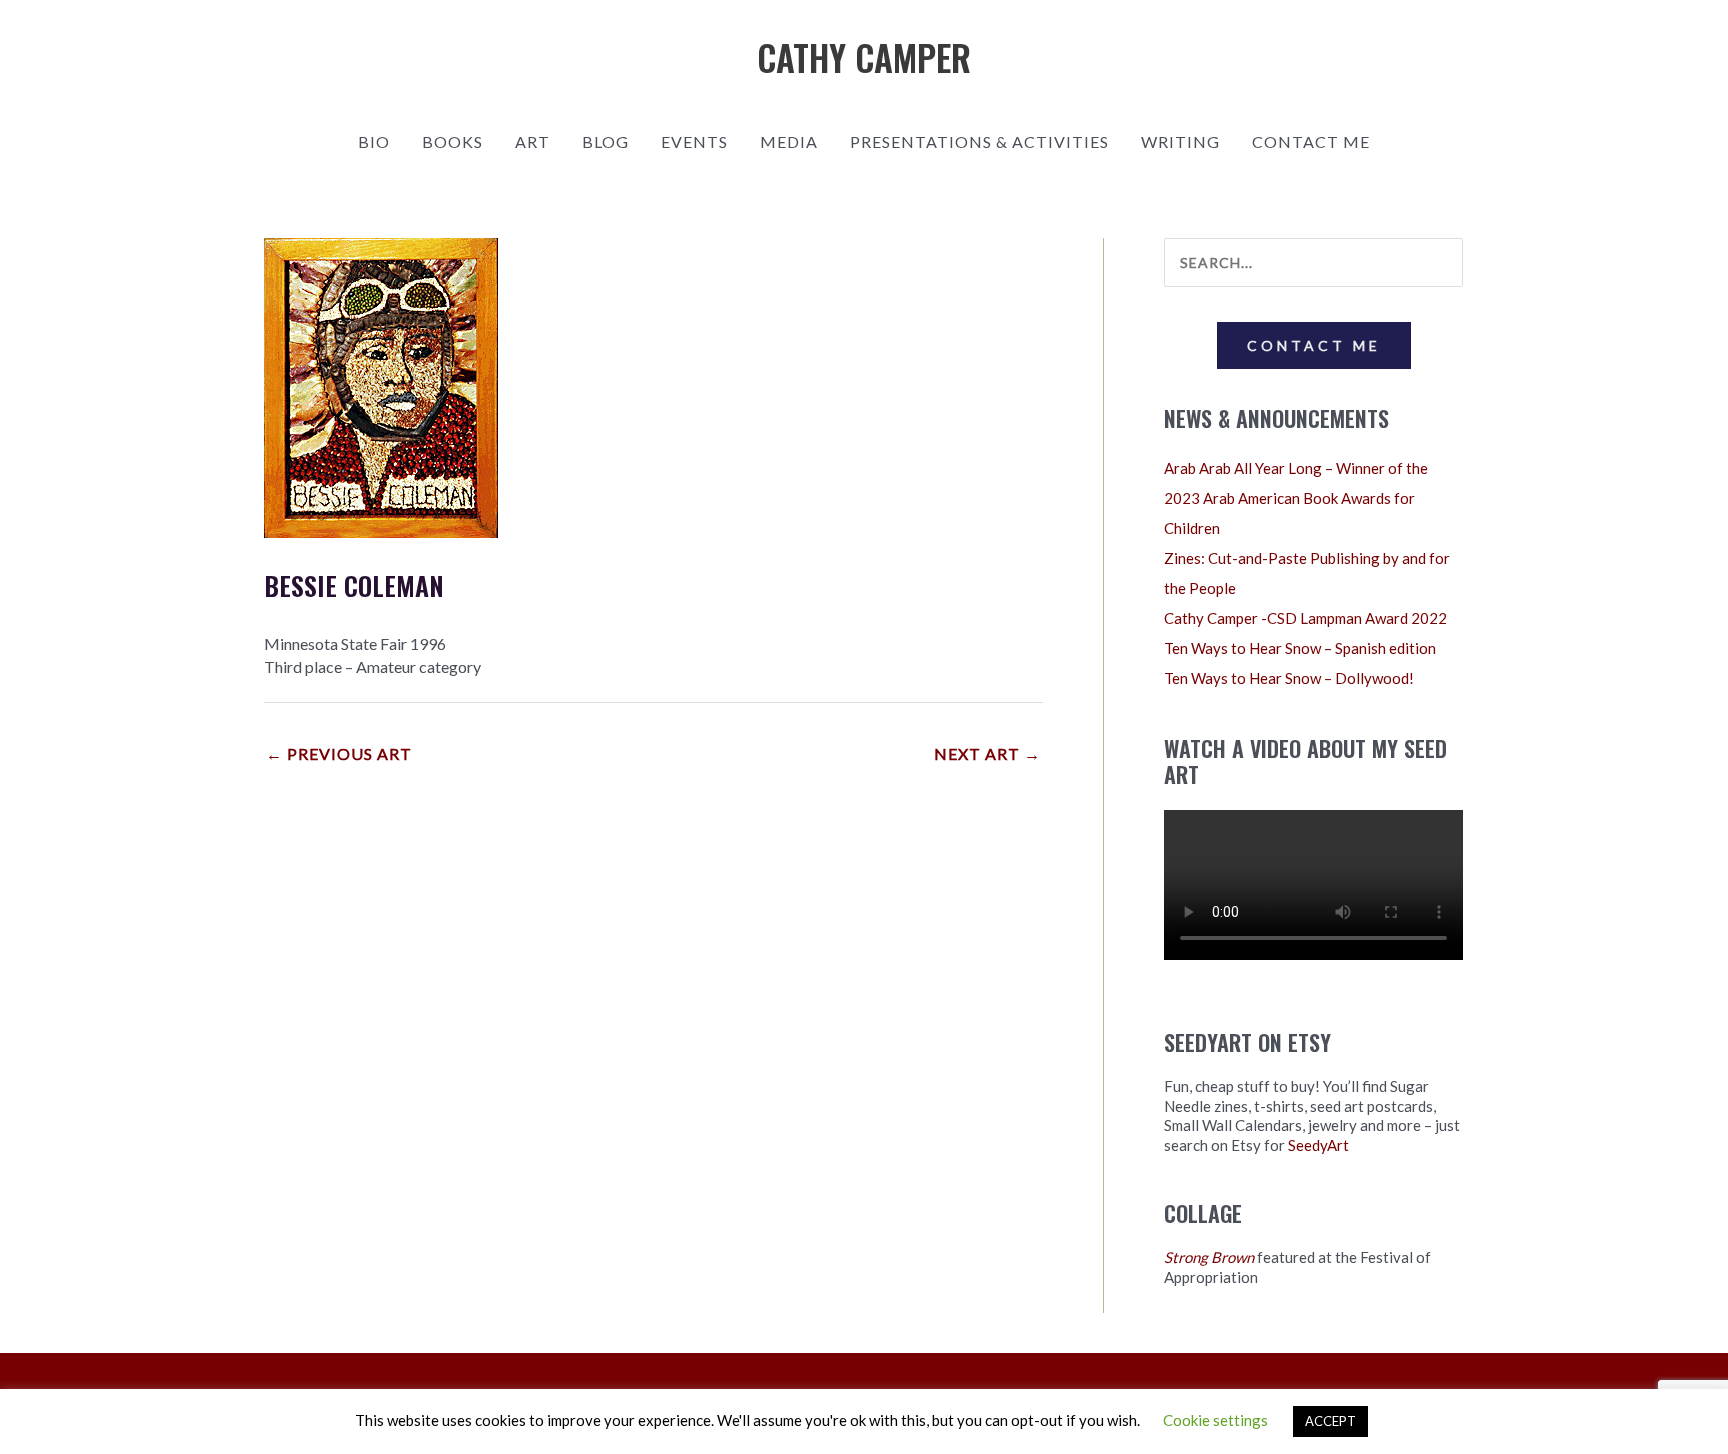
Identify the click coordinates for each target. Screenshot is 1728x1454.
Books (452, 141)
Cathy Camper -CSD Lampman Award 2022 (1305, 618)
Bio (374, 141)
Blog (605, 141)
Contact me (1311, 141)
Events (694, 141)
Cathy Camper (864, 57)
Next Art (987, 753)
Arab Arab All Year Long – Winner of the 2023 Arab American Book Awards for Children (1296, 498)
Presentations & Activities (979, 141)
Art (532, 141)
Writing (1180, 141)
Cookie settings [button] (1215, 1420)
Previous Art (339, 753)
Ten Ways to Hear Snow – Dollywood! (1289, 678)
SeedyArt (1318, 1145)
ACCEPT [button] (1330, 1421)
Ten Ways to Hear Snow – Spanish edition (1300, 648)
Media (789, 141)
